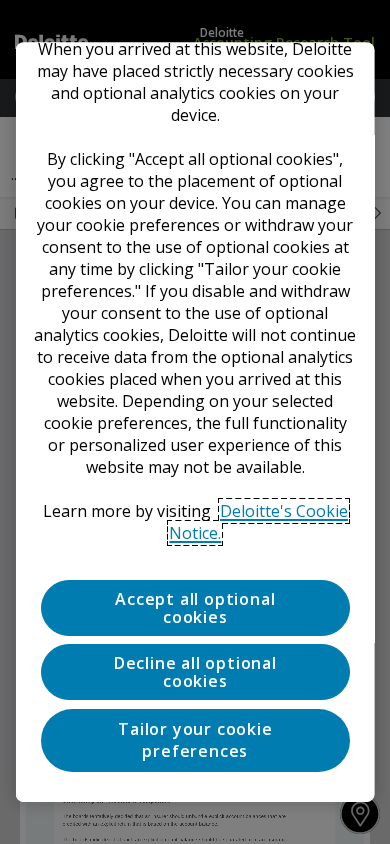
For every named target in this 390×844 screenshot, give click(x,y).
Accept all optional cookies (195, 608)
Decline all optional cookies (194, 673)
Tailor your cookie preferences (195, 740)
